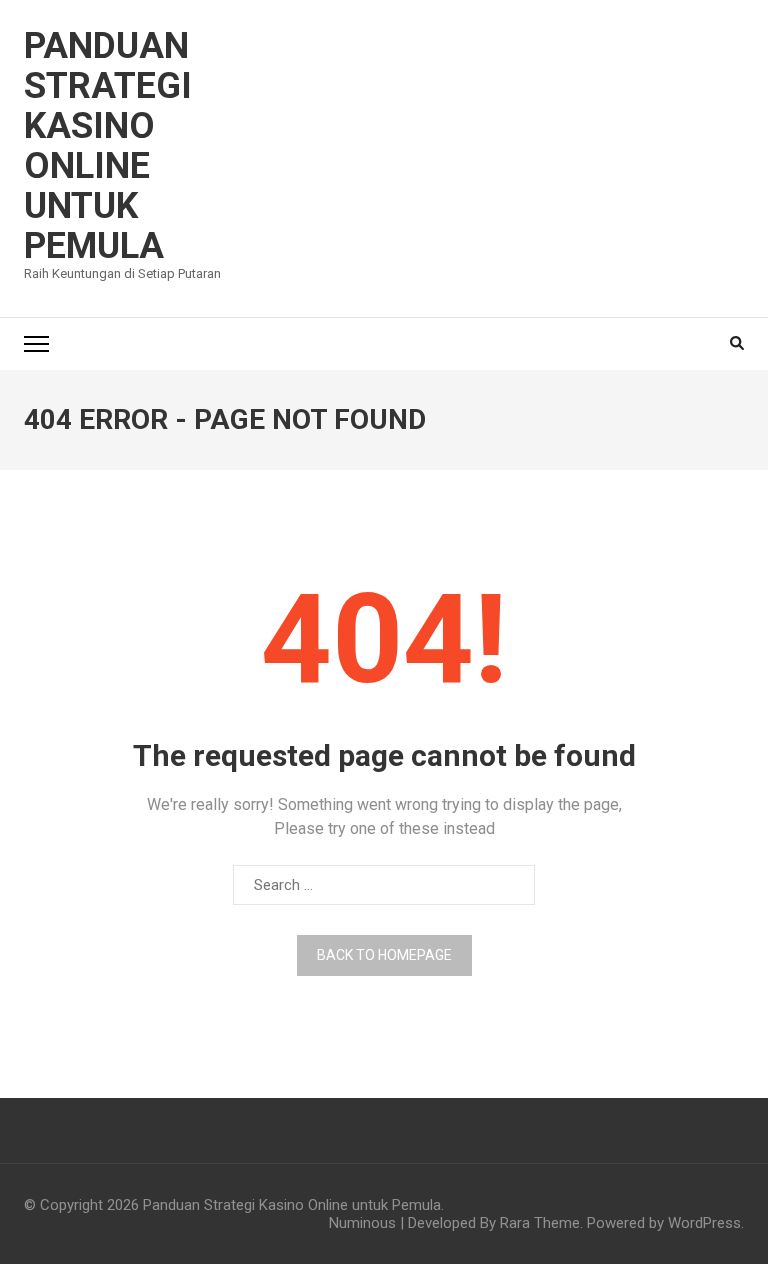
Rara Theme (540, 1223)
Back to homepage (384, 955)
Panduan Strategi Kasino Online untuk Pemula (108, 146)
